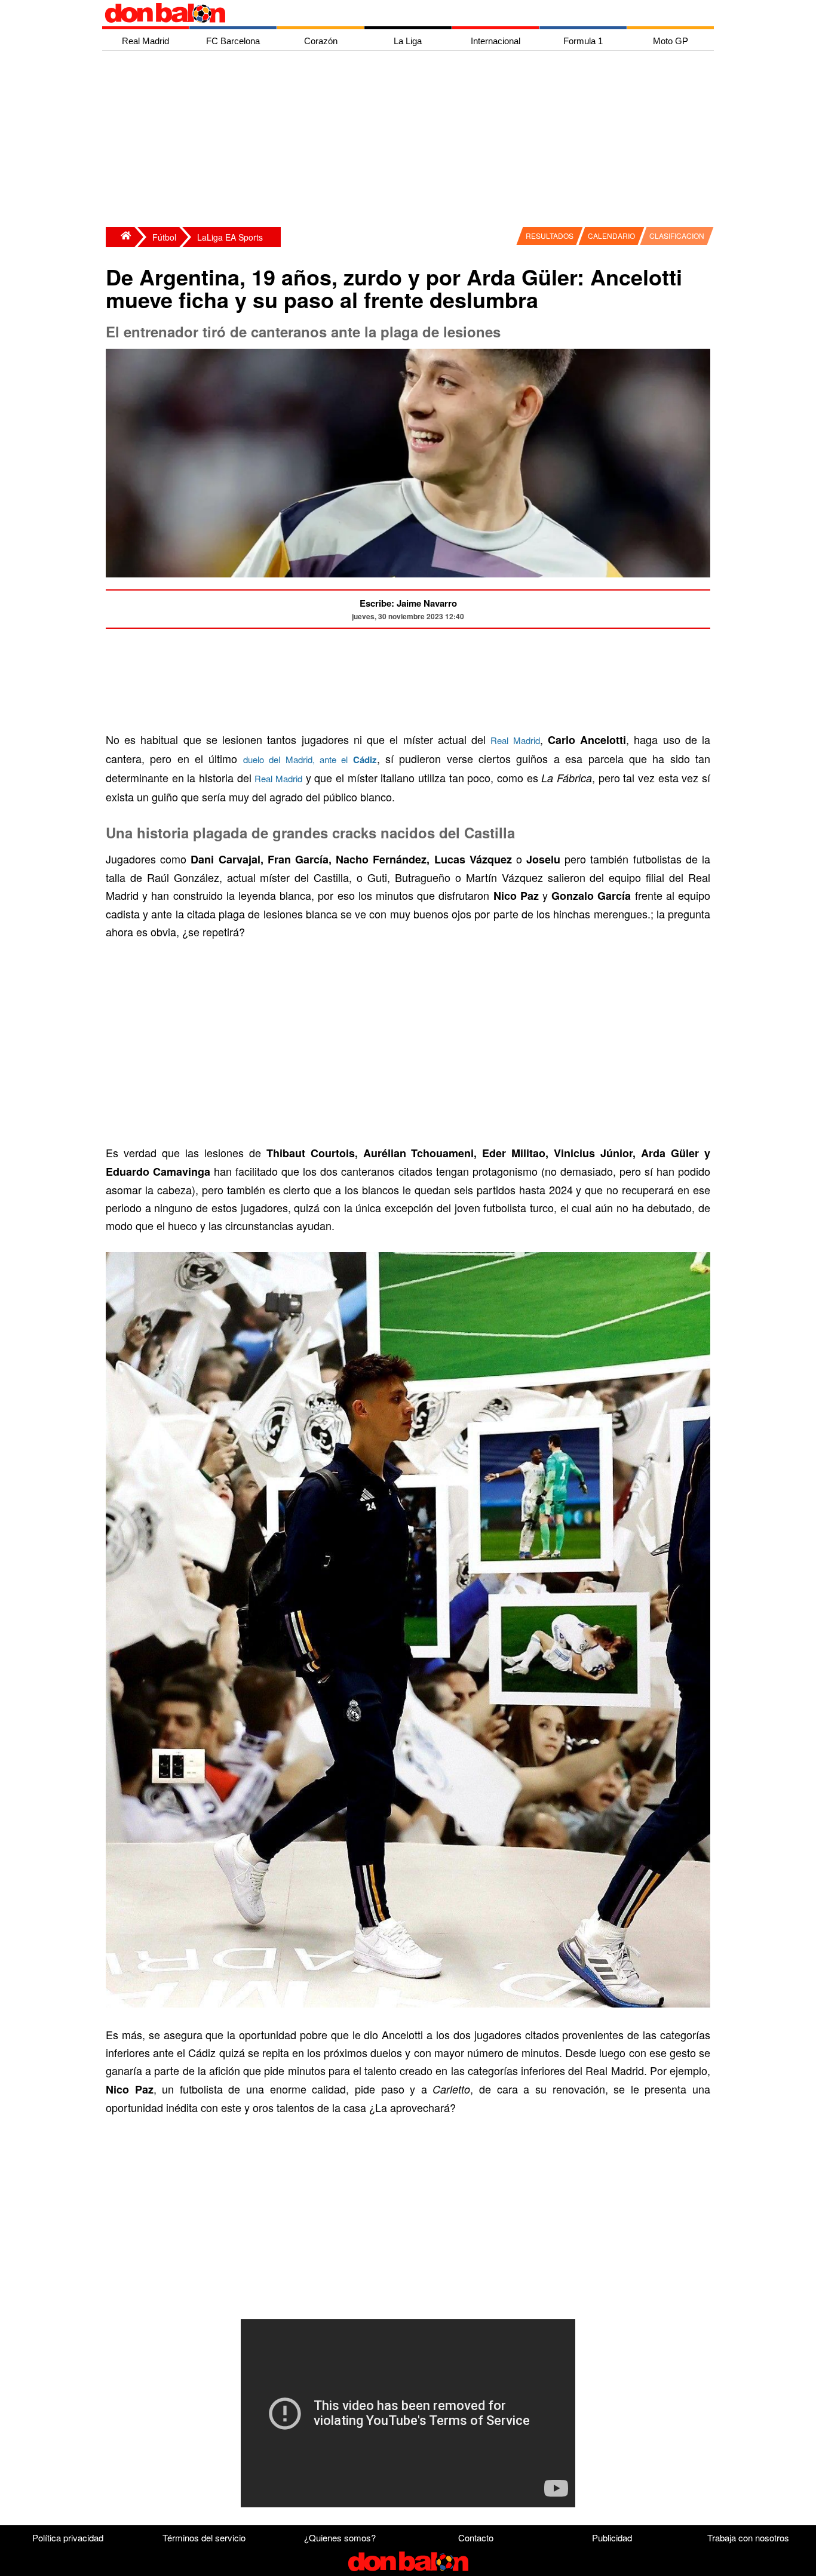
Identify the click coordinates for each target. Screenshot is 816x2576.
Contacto (476, 2537)
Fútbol (164, 237)
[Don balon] (394, 13)
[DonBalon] (120, 237)
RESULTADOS (550, 236)
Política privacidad (68, 2537)
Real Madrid (515, 740)
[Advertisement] (411, 140)
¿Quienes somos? (340, 2537)
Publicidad (612, 2537)
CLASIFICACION (677, 236)
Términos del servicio (204, 2537)
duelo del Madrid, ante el (310, 759)
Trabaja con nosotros (748, 2537)
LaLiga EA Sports (230, 237)
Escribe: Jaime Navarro (408, 603)
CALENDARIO (611, 236)
